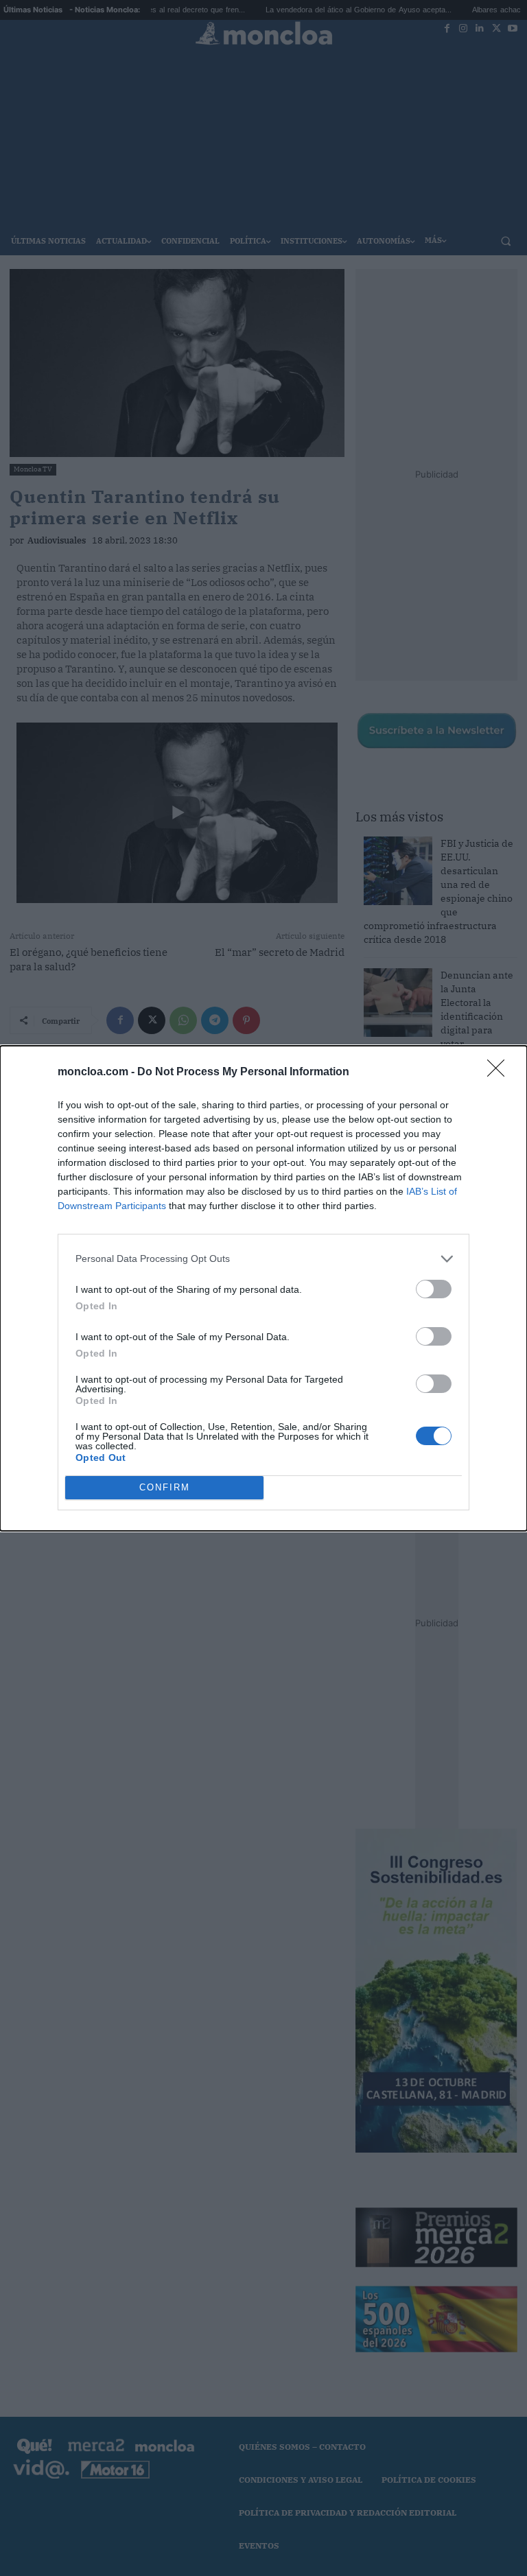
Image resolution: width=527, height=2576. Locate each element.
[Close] (500, 1073)
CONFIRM (165, 1487)
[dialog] (263, 1288)
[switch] (434, 1289)
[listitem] (263, 1259)
